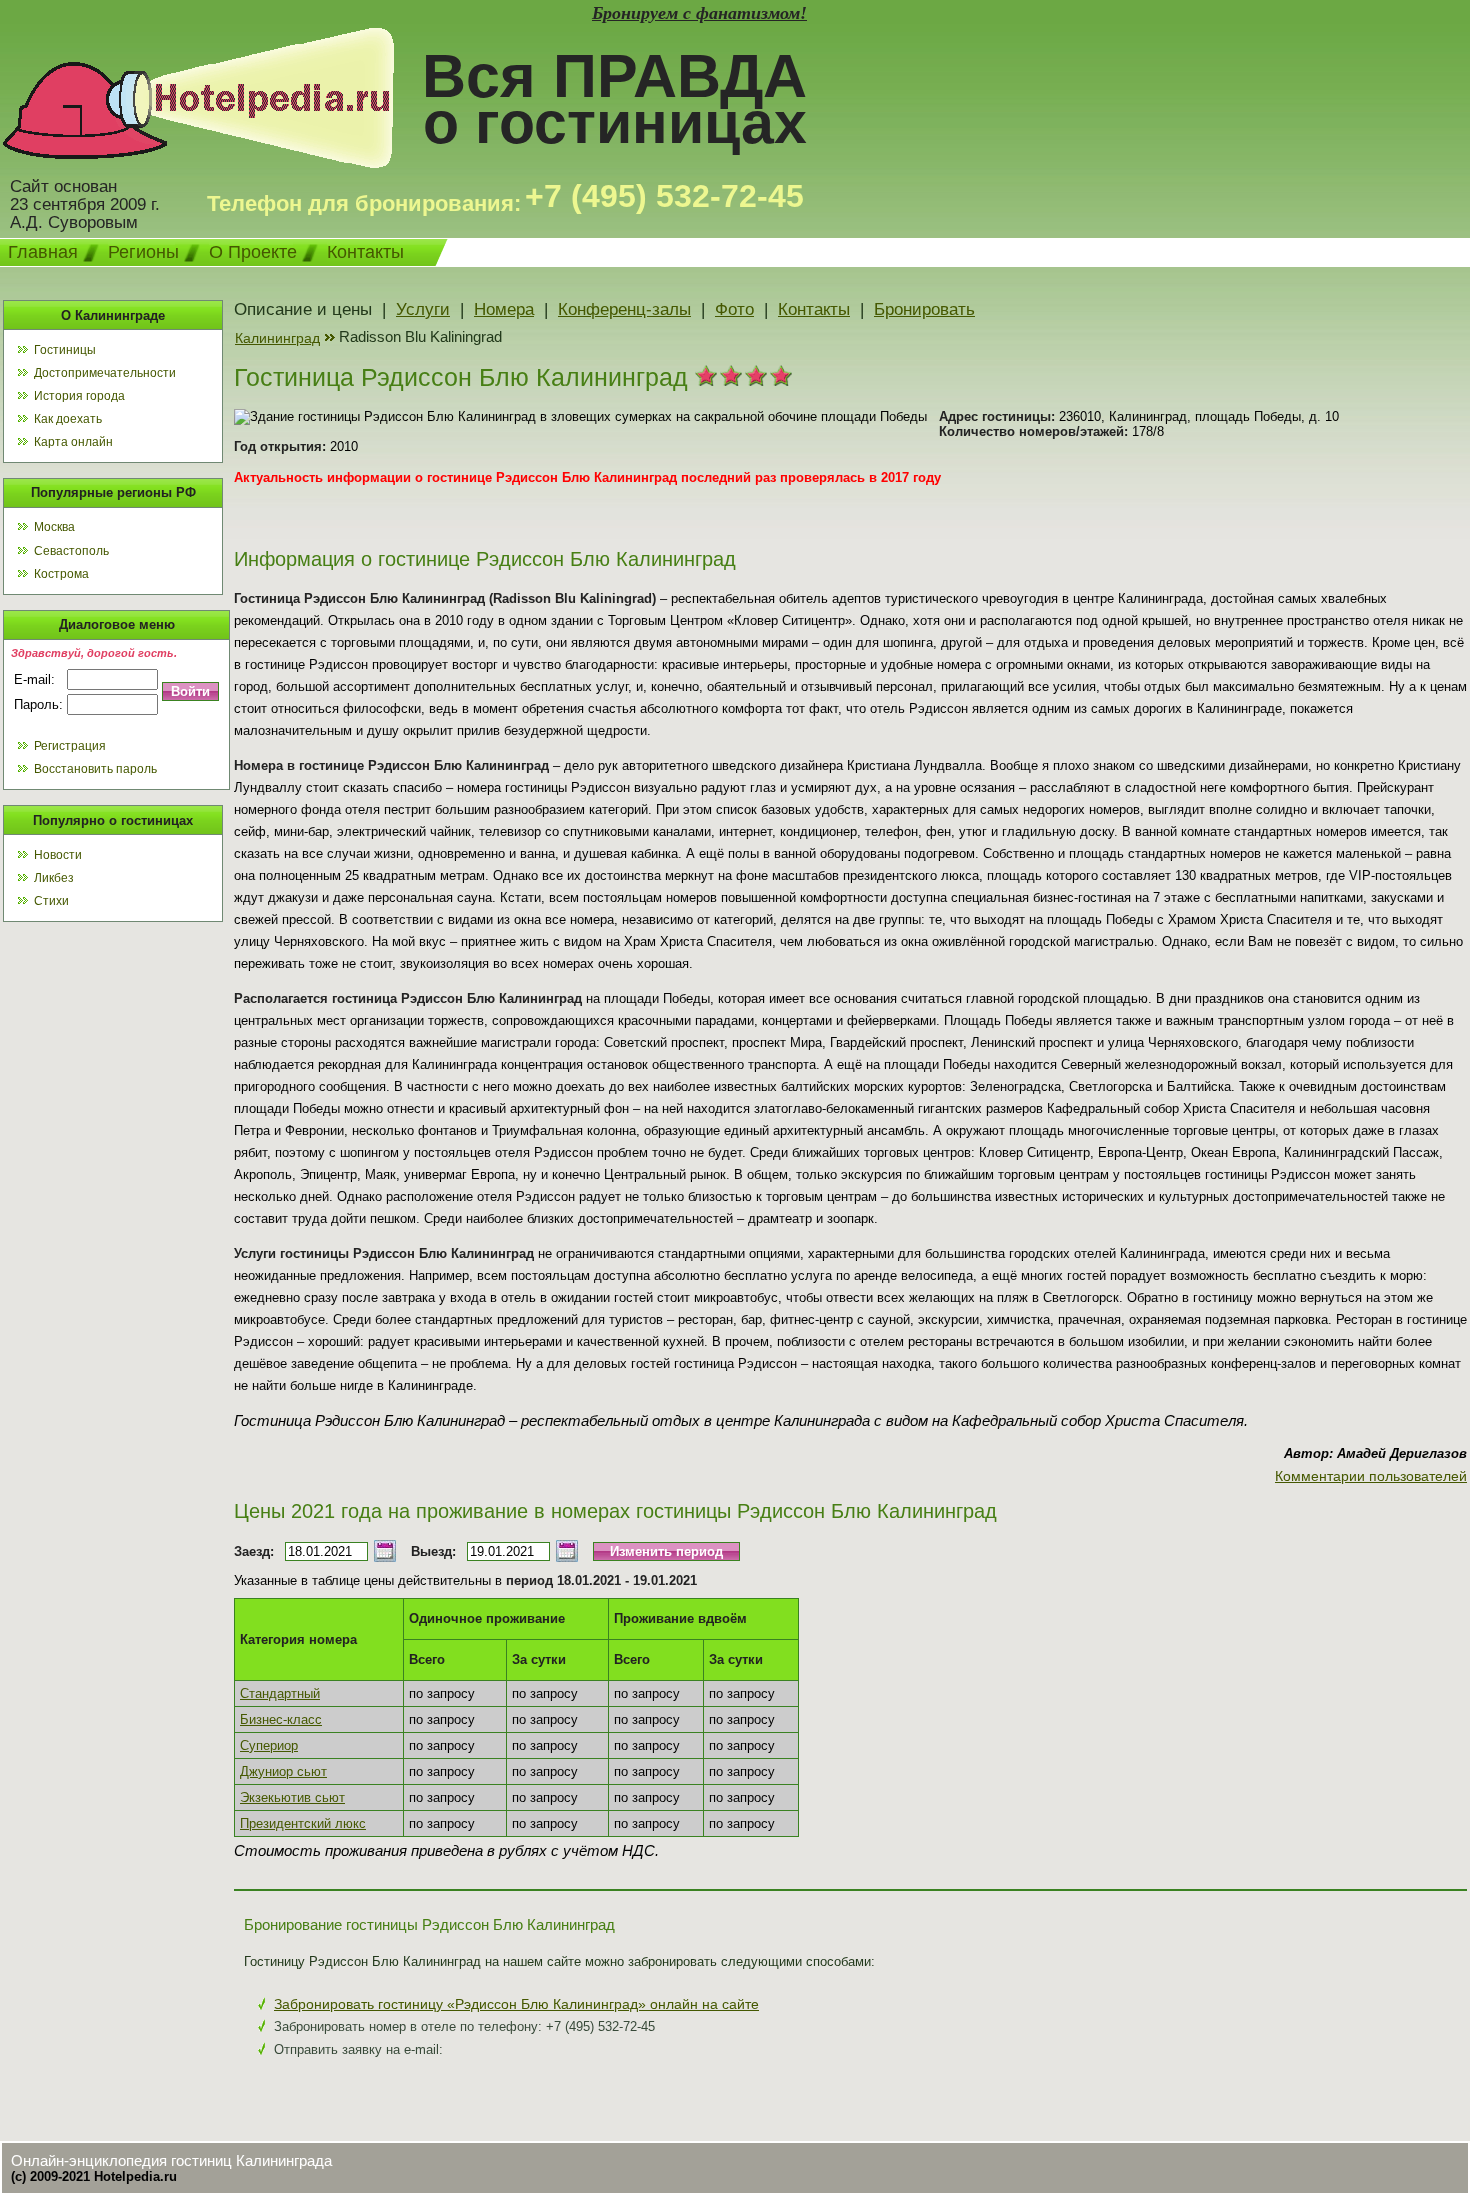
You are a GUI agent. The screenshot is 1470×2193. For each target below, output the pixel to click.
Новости (58, 855)
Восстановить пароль (95, 769)
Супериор (269, 1745)
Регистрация (70, 746)
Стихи (51, 901)
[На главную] (198, 163)
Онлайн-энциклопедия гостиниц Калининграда (171, 2160)
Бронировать (924, 309)
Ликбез (54, 878)
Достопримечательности (105, 373)
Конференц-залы (624, 309)
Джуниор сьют (283, 1771)
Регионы (143, 252)
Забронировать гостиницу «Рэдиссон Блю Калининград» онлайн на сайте (516, 2004)
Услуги (423, 309)
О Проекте (253, 252)
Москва (54, 527)
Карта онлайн (73, 442)
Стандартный (280, 1693)
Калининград (277, 338)
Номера (504, 309)
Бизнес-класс (281, 1719)
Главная (43, 252)
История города (79, 396)
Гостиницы (65, 350)
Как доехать (68, 419)
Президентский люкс (303, 1823)
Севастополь (71, 551)
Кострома (61, 574)
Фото (734, 309)
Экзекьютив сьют (292, 1797)
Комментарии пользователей (1371, 1476)
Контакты (365, 252)
